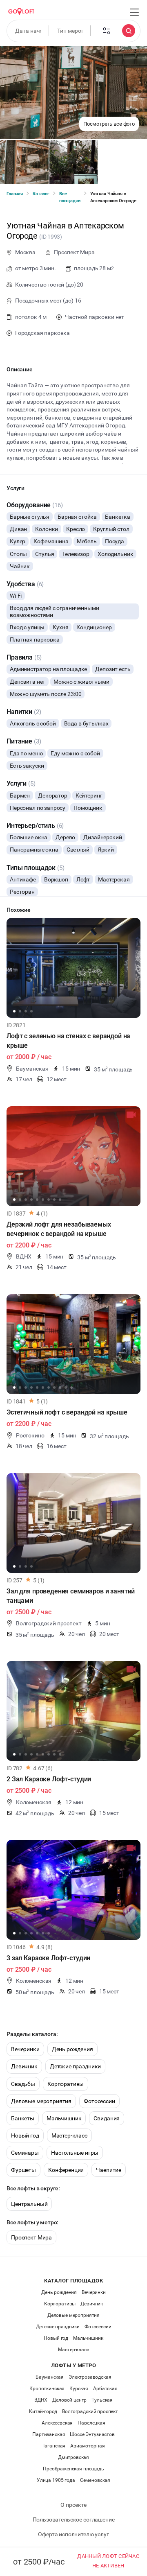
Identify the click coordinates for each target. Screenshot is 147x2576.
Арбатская (105, 2388)
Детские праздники (75, 2066)
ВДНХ (41, 2400)
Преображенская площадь (73, 2469)
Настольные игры (75, 2153)
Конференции (66, 2170)
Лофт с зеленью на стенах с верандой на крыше (68, 1041)
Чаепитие (109, 2170)
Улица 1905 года (56, 2480)
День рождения (72, 2049)
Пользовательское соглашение (74, 2520)
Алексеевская (57, 2423)
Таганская (54, 2446)
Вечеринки (25, 2049)
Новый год (25, 2135)
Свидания (107, 2118)
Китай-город (43, 2411)
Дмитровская (73, 2457)
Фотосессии (99, 2101)
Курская (79, 2388)
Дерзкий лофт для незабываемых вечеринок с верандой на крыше (59, 1229)
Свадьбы (23, 2084)
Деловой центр (69, 2400)
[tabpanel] (73, 968)
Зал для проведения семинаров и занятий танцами (71, 1596)
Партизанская (49, 2434)
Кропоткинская (47, 2388)
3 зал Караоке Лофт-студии (48, 1958)
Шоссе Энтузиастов (92, 2434)
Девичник (24, 2066)
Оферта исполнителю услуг (73, 2534)
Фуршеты (23, 2170)
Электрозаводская (90, 2377)
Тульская (102, 2400)
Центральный (29, 2204)
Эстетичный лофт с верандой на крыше (67, 1412)
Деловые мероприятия (41, 2101)
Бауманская (50, 2377)
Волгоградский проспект (90, 2411)
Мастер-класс (69, 2135)
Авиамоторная (87, 2446)
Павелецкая (91, 2423)
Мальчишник (64, 2118)
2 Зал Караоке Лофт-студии (49, 1779)
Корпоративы (66, 2084)
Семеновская (95, 2480)
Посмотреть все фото (109, 124)
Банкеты (23, 2118)
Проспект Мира (31, 2237)
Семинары (25, 2153)
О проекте (73, 2505)
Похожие (19, 910)
